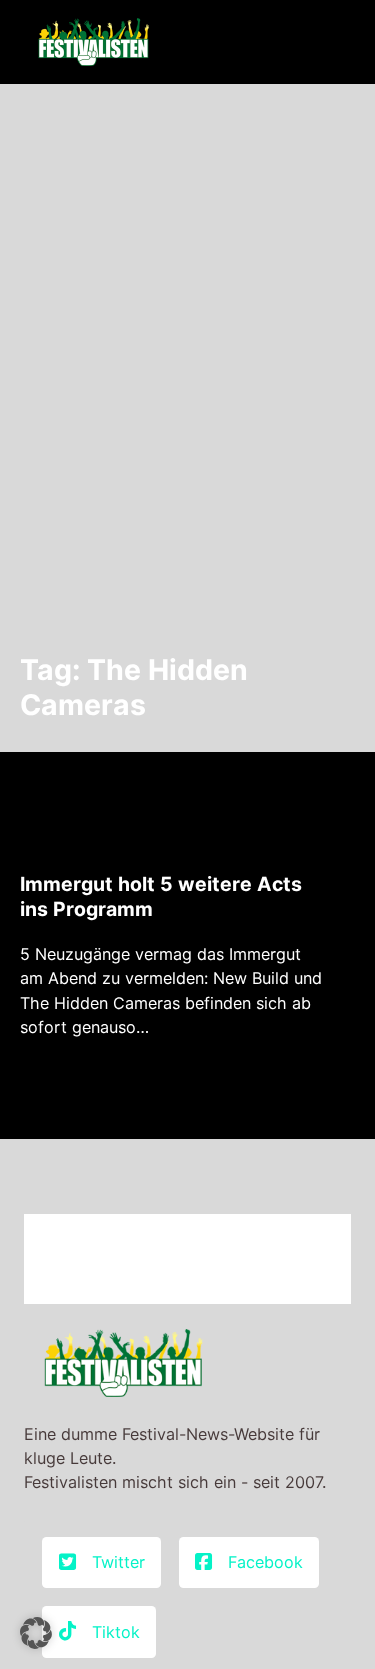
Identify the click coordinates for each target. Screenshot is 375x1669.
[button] (36, 1633)
